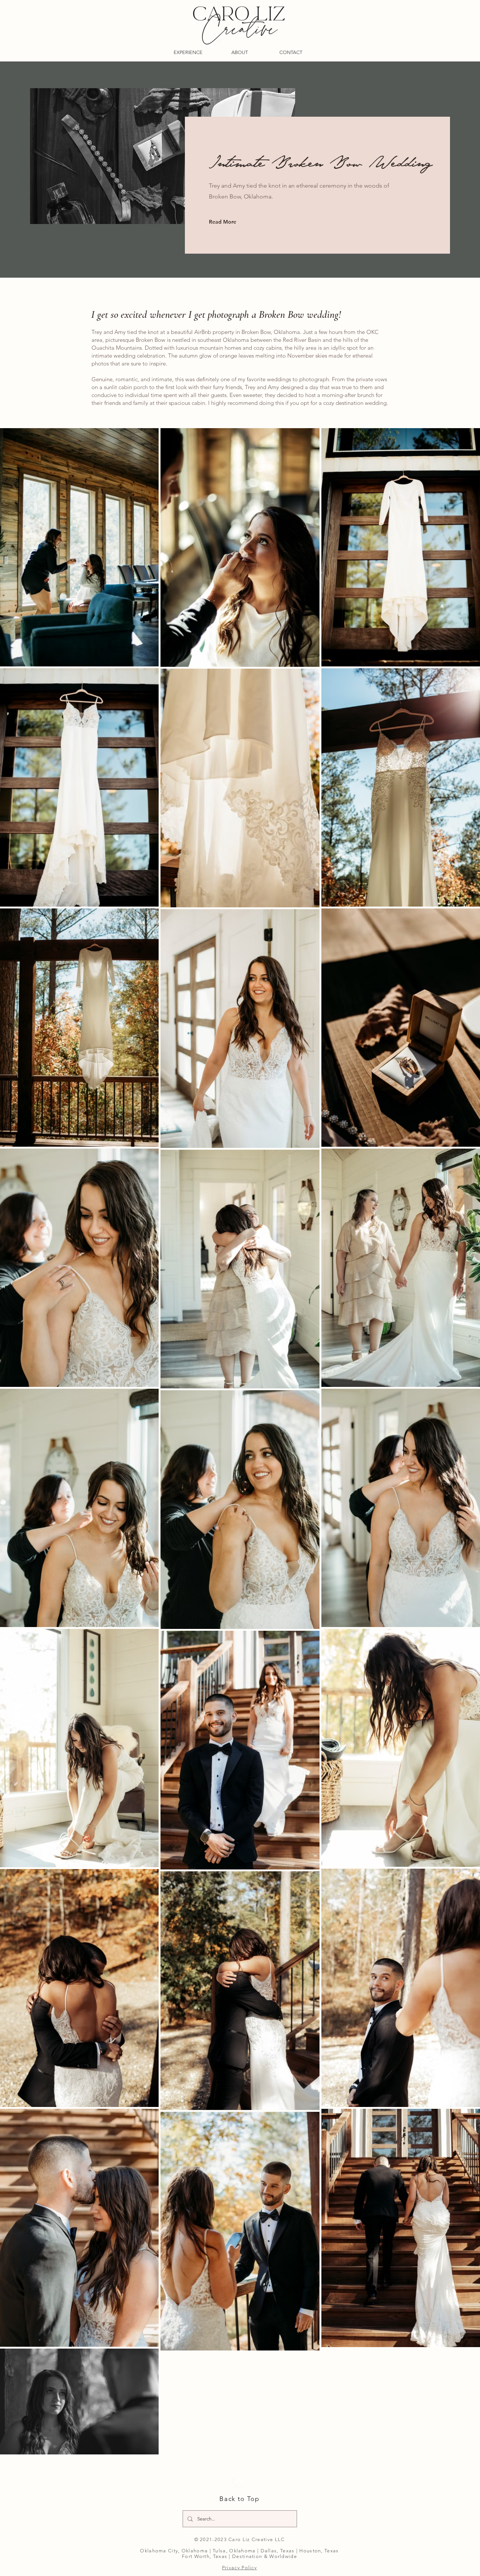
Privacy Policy (239, 2568)
